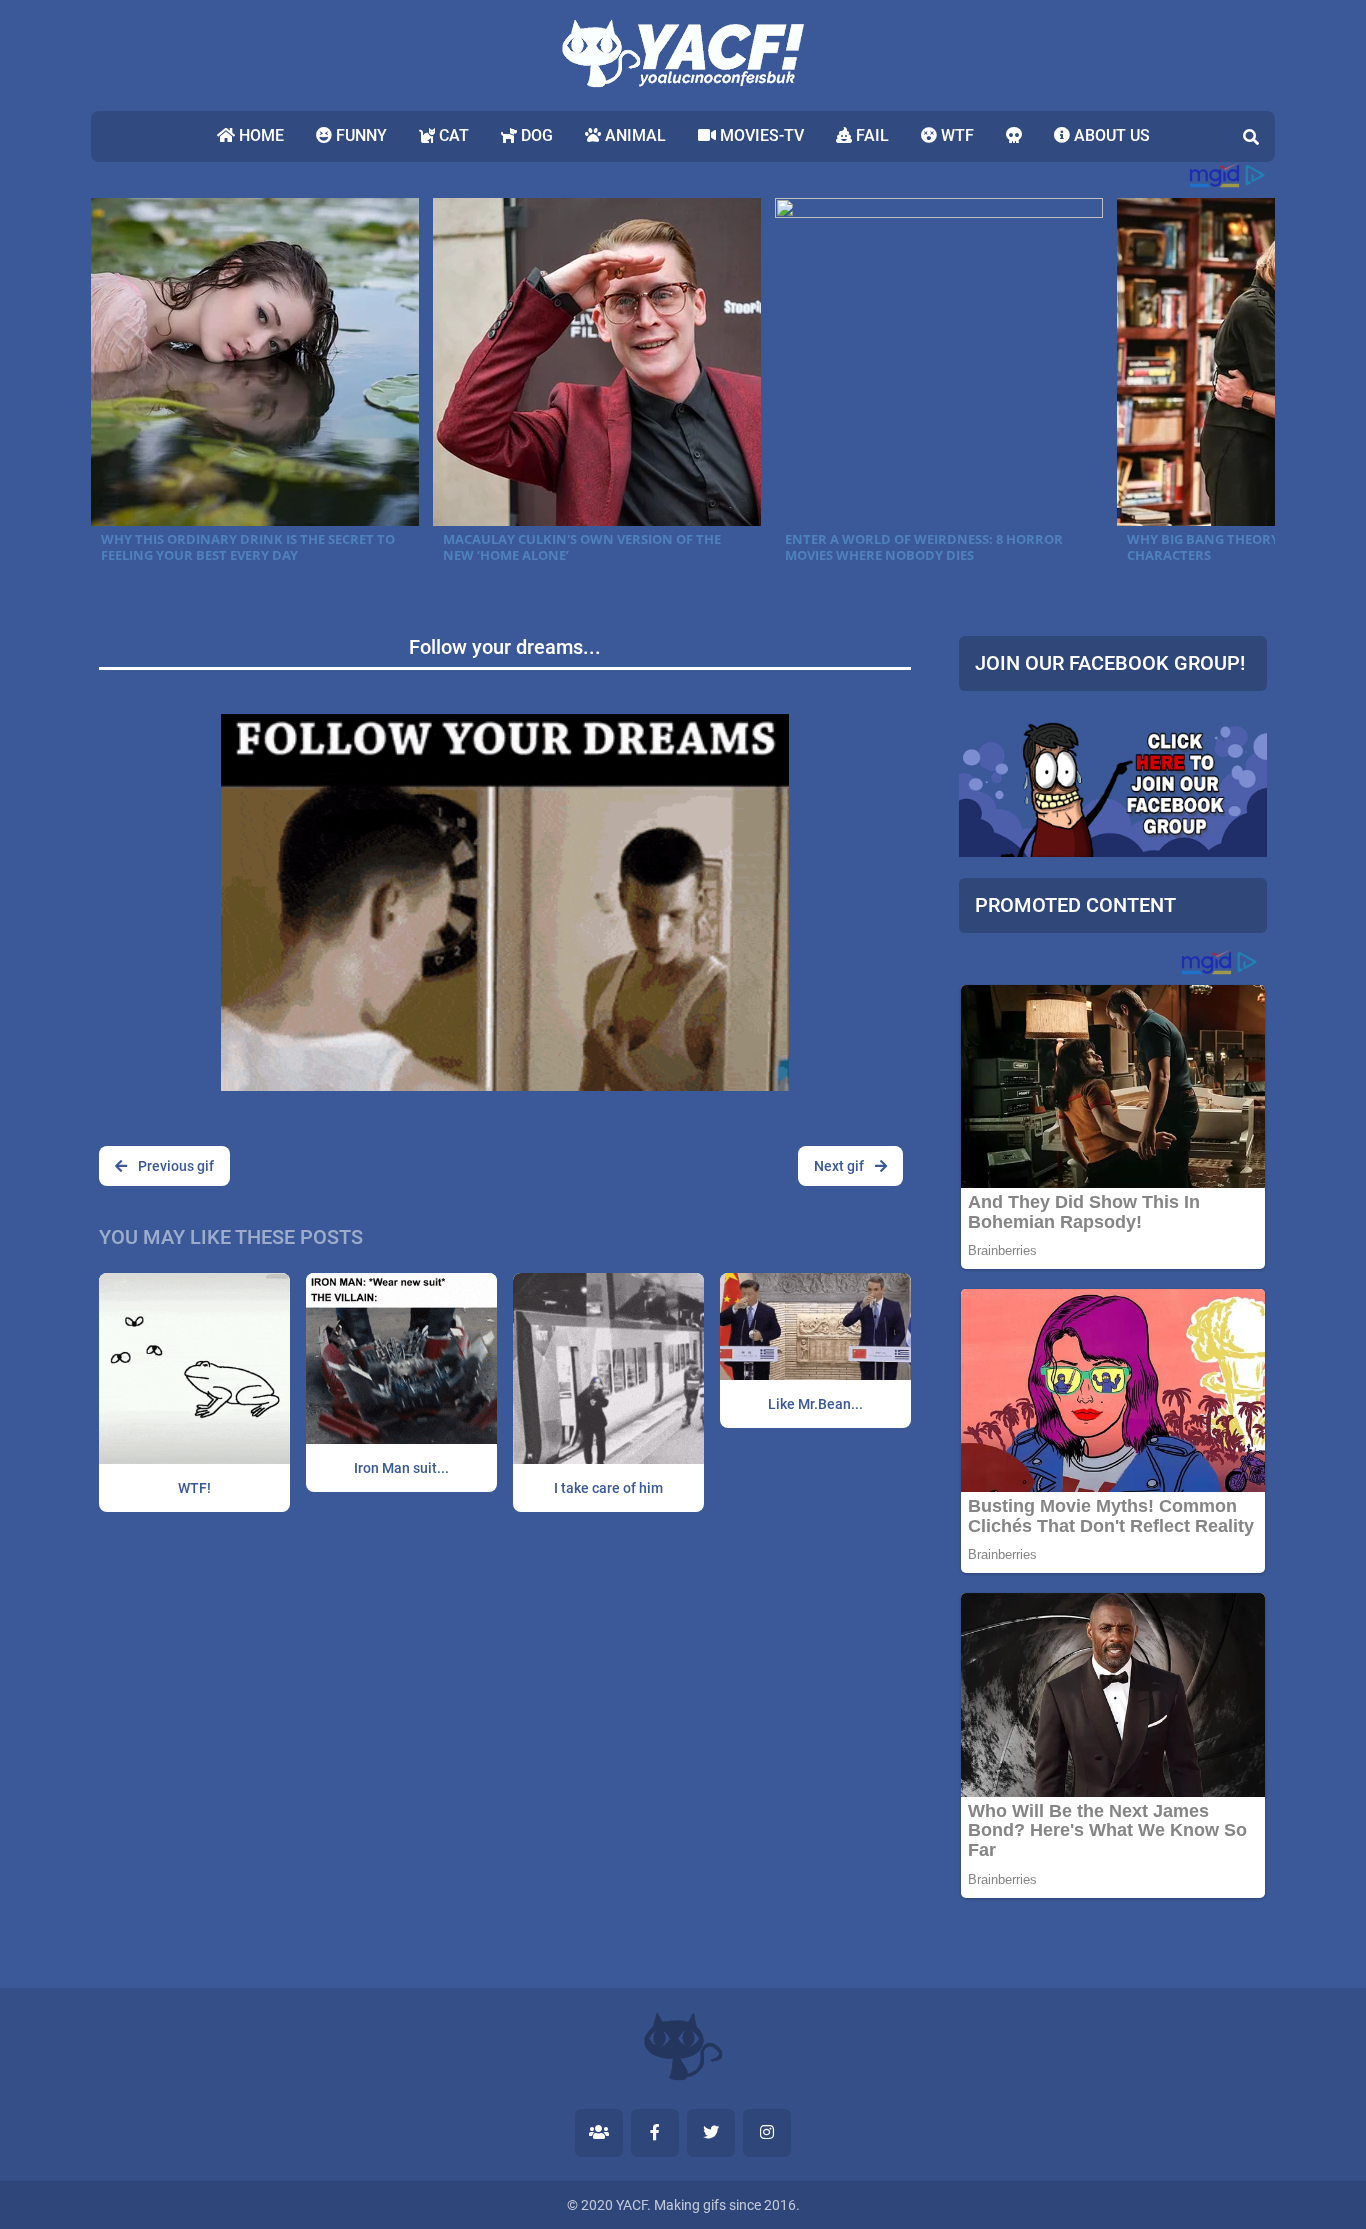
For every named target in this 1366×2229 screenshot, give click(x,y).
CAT (452, 135)
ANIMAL (633, 135)
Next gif (840, 1166)
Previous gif (174, 1166)
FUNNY (359, 135)
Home (259, 135)
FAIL (870, 135)
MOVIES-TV (760, 135)
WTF (955, 135)
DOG (535, 135)
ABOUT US (1110, 135)
